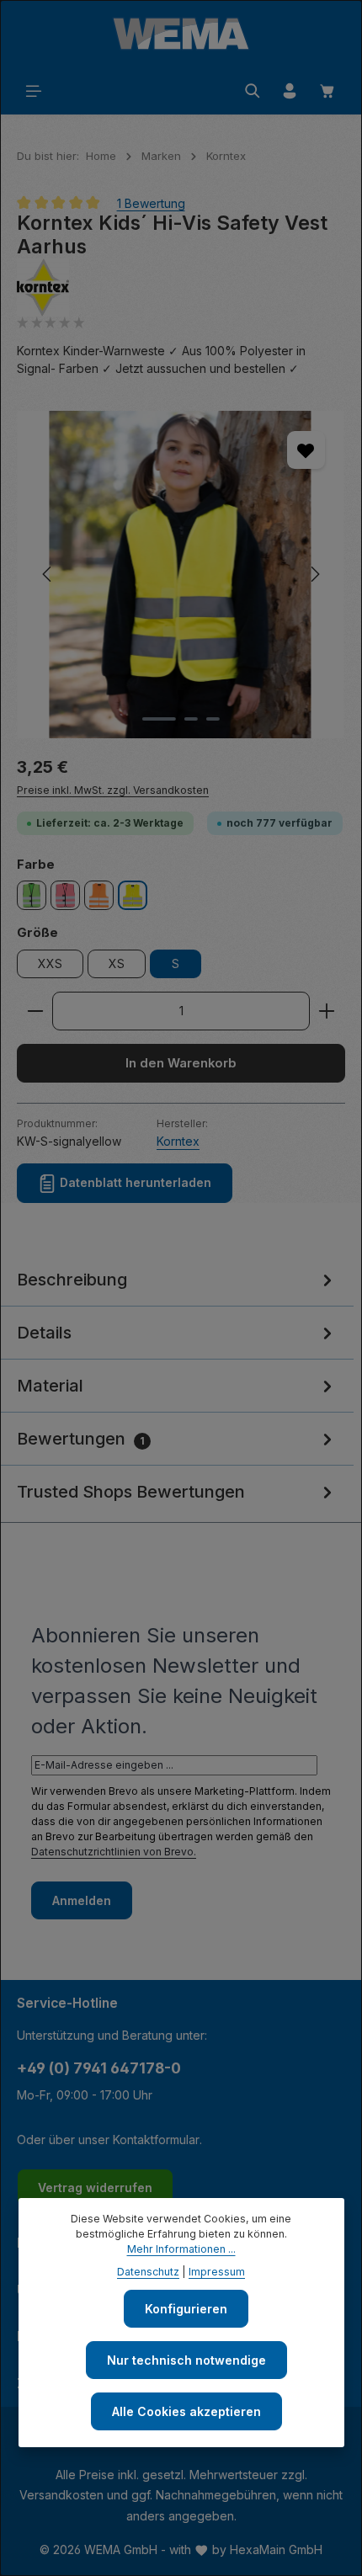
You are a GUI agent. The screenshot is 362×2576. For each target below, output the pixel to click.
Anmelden (82, 1900)
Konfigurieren (186, 2309)
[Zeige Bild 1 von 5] (159, 719)
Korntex (178, 1141)
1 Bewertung (151, 202)
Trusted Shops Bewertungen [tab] (131, 1492)
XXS (50, 963)
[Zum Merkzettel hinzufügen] (306, 450)
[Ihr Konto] (290, 91)
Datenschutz (148, 2272)
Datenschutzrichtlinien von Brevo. (114, 1852)
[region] (181, 575)
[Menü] (34, 91)
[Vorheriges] (48, 574)
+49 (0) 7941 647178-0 (99, 2068)
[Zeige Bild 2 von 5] (191, 719)
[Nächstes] (314, 574)
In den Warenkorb (181, 1063)
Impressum (217, 2272)
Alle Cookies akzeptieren (186, 2411)
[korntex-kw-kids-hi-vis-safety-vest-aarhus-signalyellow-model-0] (181, 575)
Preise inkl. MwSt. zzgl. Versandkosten (113, 790)
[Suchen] (253, 91)
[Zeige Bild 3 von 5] (213, 719)
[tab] (177, 1280)
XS (117, 963)
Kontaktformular (156, 2140)
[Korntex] (181, 287)
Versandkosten (61, 2495)
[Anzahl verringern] (35, 1011)
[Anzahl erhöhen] (327, 1011)
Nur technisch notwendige (186, 2360)
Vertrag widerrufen (95, 2187)
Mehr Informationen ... (181, 2249)
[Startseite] (181, 34)
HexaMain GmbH (276, 2549)
